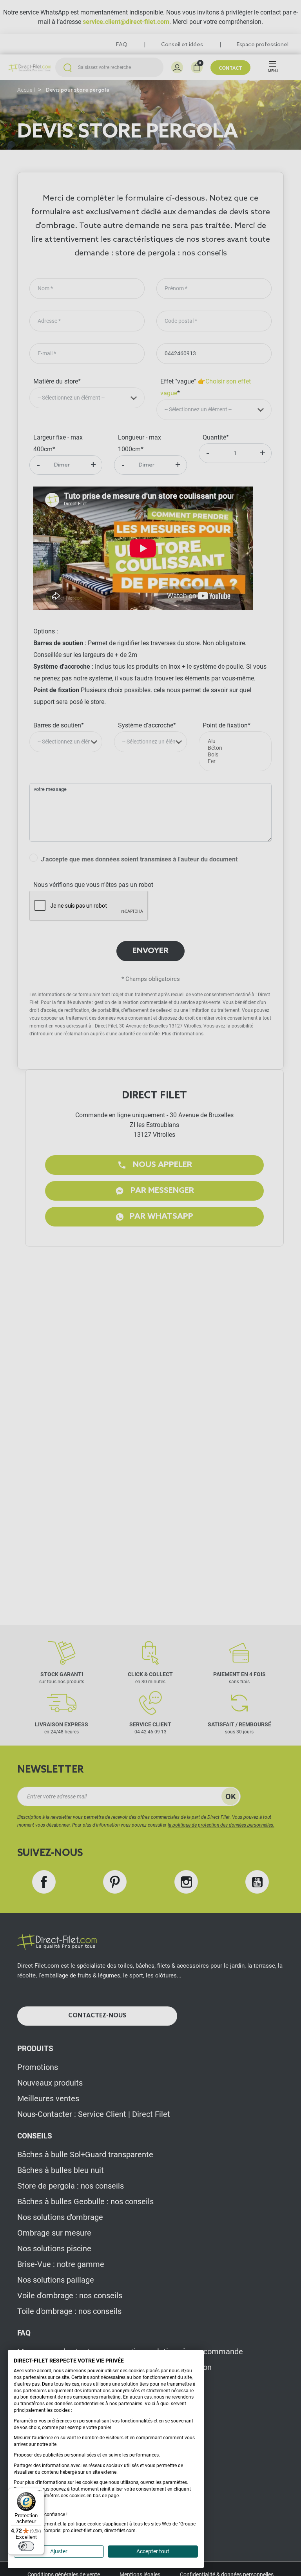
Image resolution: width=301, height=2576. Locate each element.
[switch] (26, 2546)
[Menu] (40, 2493)
